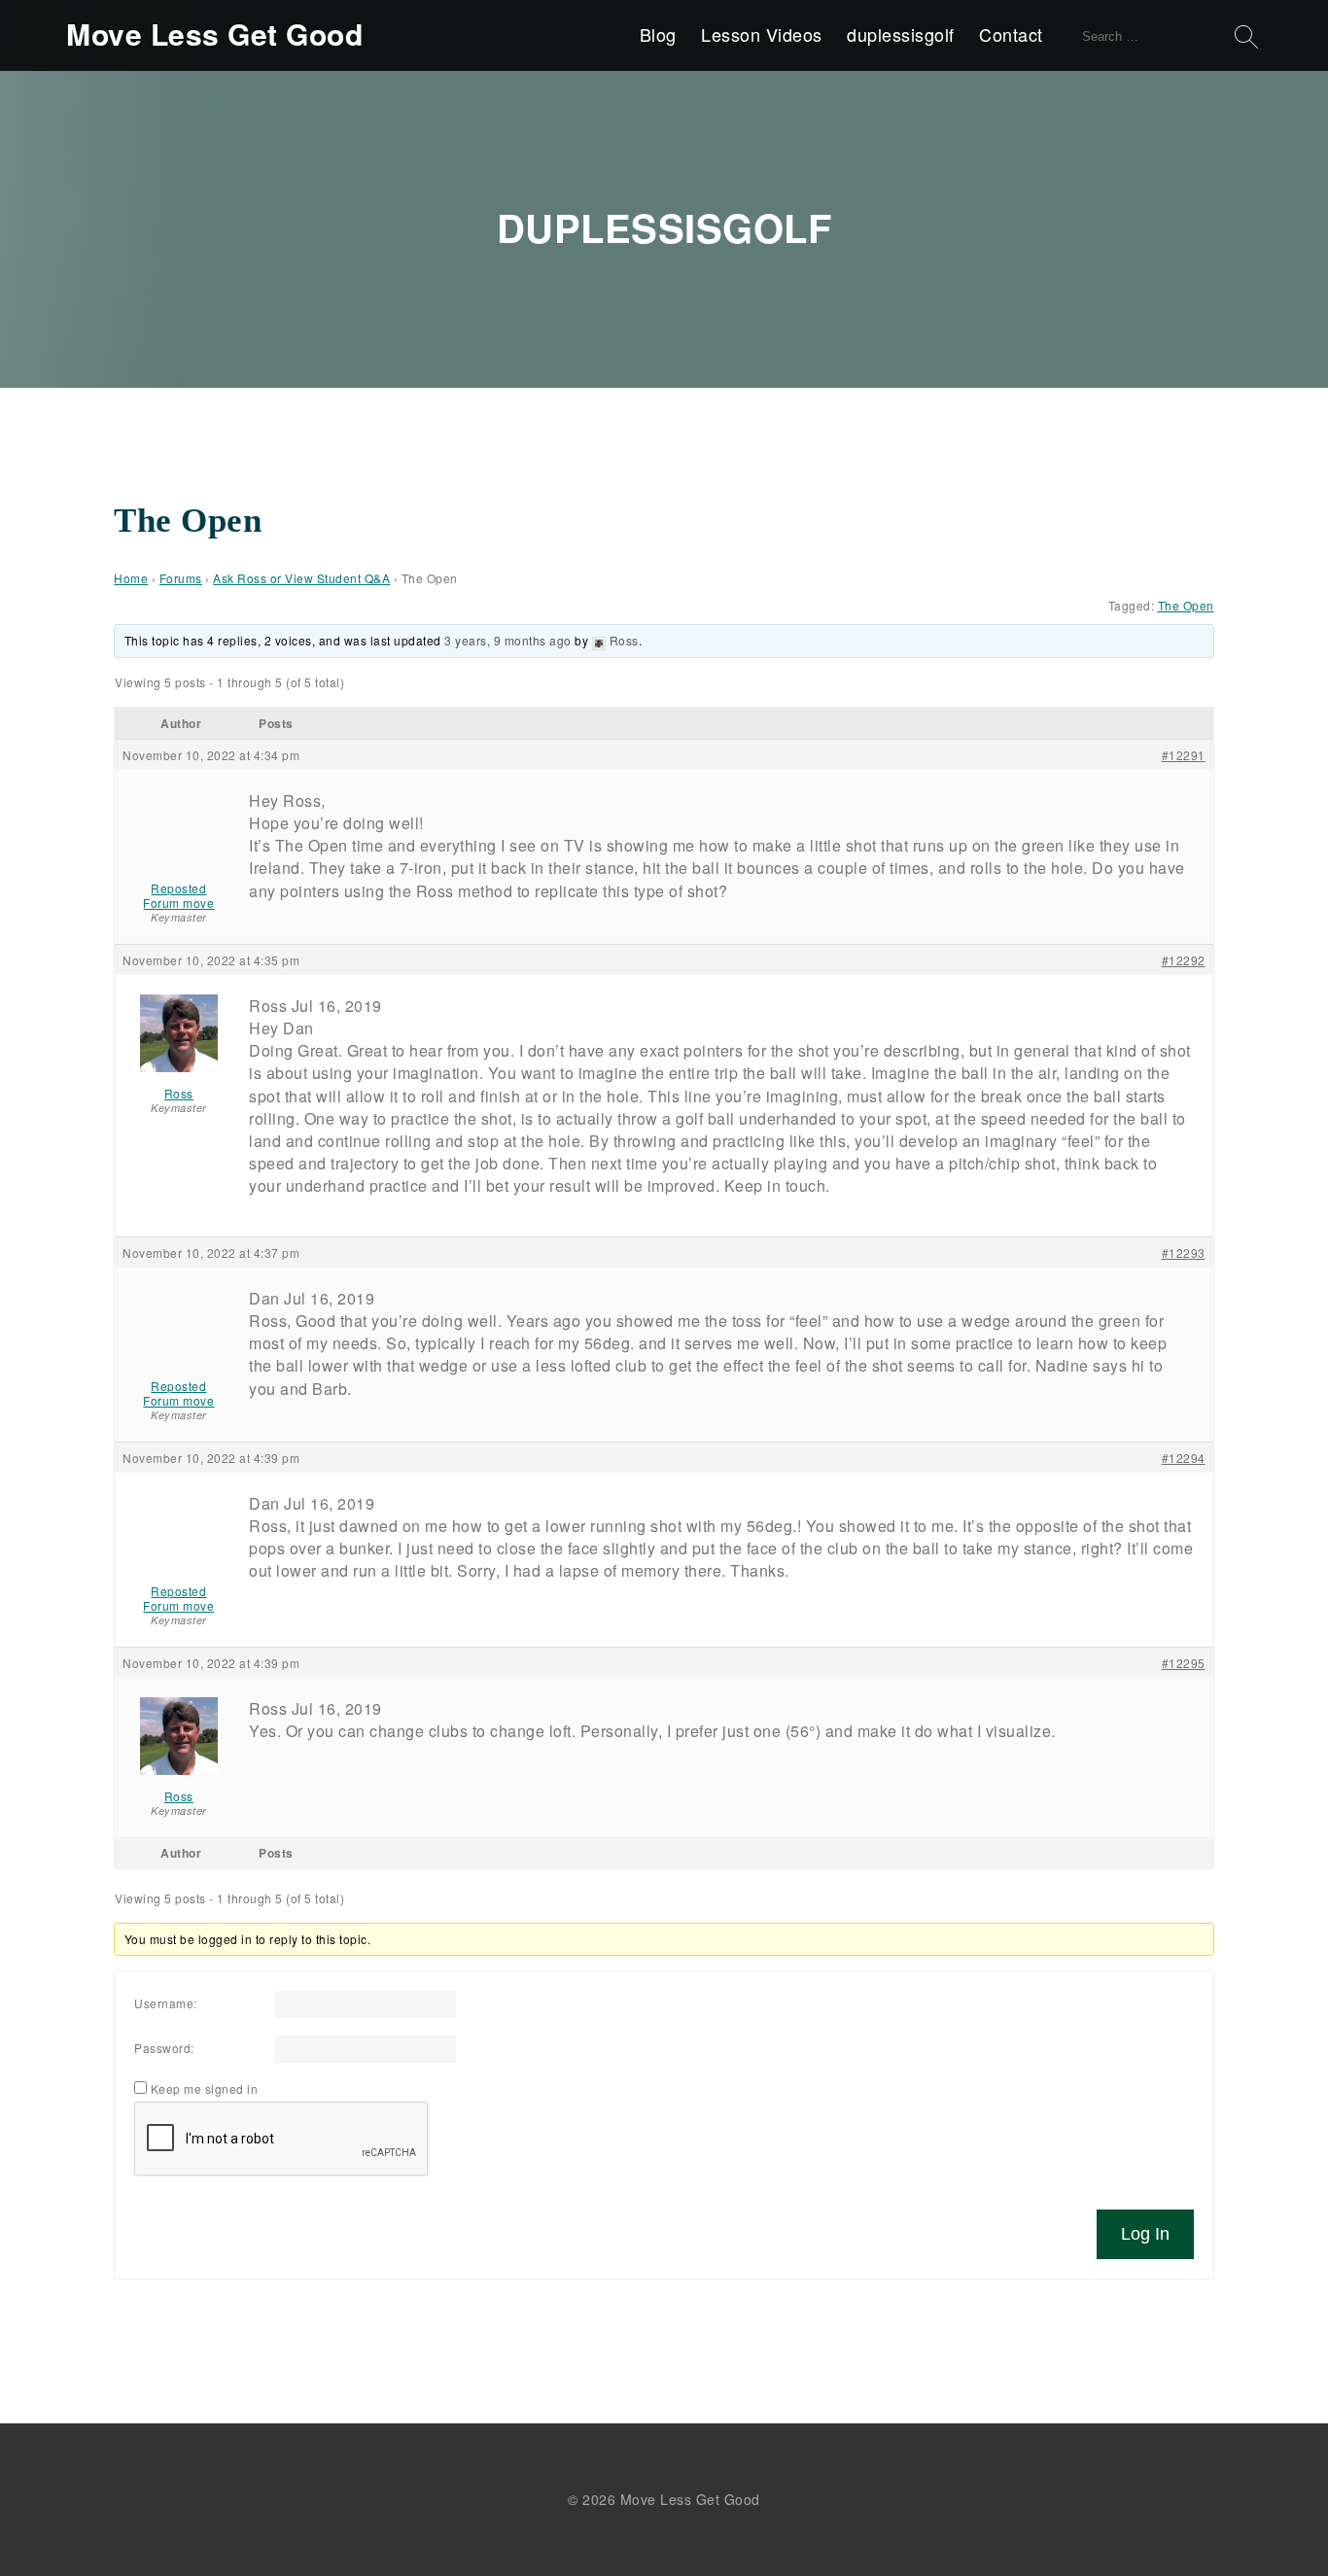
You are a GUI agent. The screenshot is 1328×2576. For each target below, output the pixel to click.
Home (131, 578)
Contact (1011, 34)
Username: (166, 2003)
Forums (181, 578)
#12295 (1184, 1663)
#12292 (1184, 960)
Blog (658, 34)
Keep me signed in (205, 2089)
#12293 (1184, 1253)
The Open (1186, 605)
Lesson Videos (762, 34)
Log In (1145, 2234)
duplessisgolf (901, 34)
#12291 (1184, 755)
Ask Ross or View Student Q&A (301, 578)
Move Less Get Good (214, 34)
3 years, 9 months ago (508, 640)
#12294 (1184, 1458)
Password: (164, 2048)
